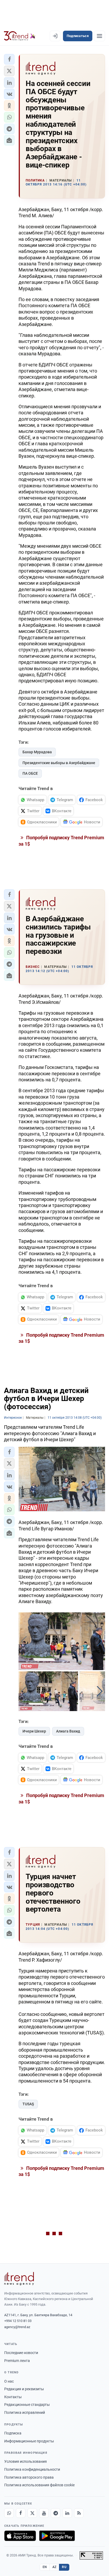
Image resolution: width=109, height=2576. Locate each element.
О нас (9, 2381)
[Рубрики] (99, 36)
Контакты (13, 2397)
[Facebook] (21, 2513)
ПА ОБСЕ (30, 773)
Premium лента (17, 2361)
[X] (32, 2513)
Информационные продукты (29, 2441)
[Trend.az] (20, 36)
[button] (9, 59)
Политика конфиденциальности (32, 2469)
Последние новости (21, 2353)
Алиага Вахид (68, 1731)
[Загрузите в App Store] (20, 2536)
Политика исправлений (25, 2412)
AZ (54, 2567)
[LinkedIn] (67, 2513)
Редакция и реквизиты (24, 2389)
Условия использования (26, 2461)
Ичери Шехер (34, 1731)
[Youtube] (44, 2513)
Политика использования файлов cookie (39, 2485)
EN (45, 2567)
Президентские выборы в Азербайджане (59, 763)
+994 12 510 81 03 (18, 2321)
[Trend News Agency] (19, 2279)
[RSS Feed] (79, 2513)
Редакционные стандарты (27, 2405)
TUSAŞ (28, 2104)
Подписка (13, 2433)
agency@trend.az (17, 2327)
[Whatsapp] (9, 2513)
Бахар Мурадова (37, 752)
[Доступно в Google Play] (57, 2536)
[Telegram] (56, 2513)
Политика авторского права (29, 2477)
